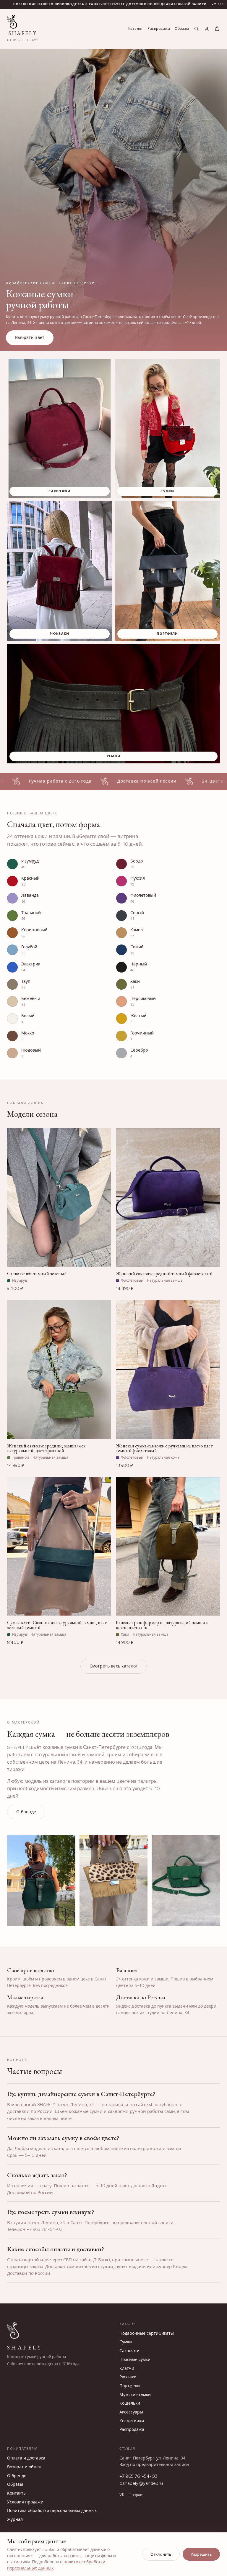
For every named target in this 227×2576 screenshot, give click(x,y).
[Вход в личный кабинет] (207, 29)
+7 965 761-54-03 (138, 2476)
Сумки (126, 2342)
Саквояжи (129, 2351)
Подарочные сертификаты (147, 2333)
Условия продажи (25, 2502)
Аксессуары (131, 2412)
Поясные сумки (135, 2360)
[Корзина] (217, 29)
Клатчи (127, 2368)
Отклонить (161, 2554)
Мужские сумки (135, 2395)
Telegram (136, 2495)
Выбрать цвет (30, 338)
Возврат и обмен (24, 2467)
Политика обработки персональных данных (52, 2511)
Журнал (15, 2520)
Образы (182, 29)
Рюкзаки (128, 2377)
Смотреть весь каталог (114, 1666)
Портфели (130, 2386)
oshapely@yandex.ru (141, 2483)
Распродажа (159, 29)
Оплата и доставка (26, 2458)
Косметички (132, 2421)
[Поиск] (196, 29)
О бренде (26, 1812)
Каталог (136, 29)
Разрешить (201, 2554)
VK (122, 2495)
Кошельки (130, 2403)
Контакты (17, 2493)
